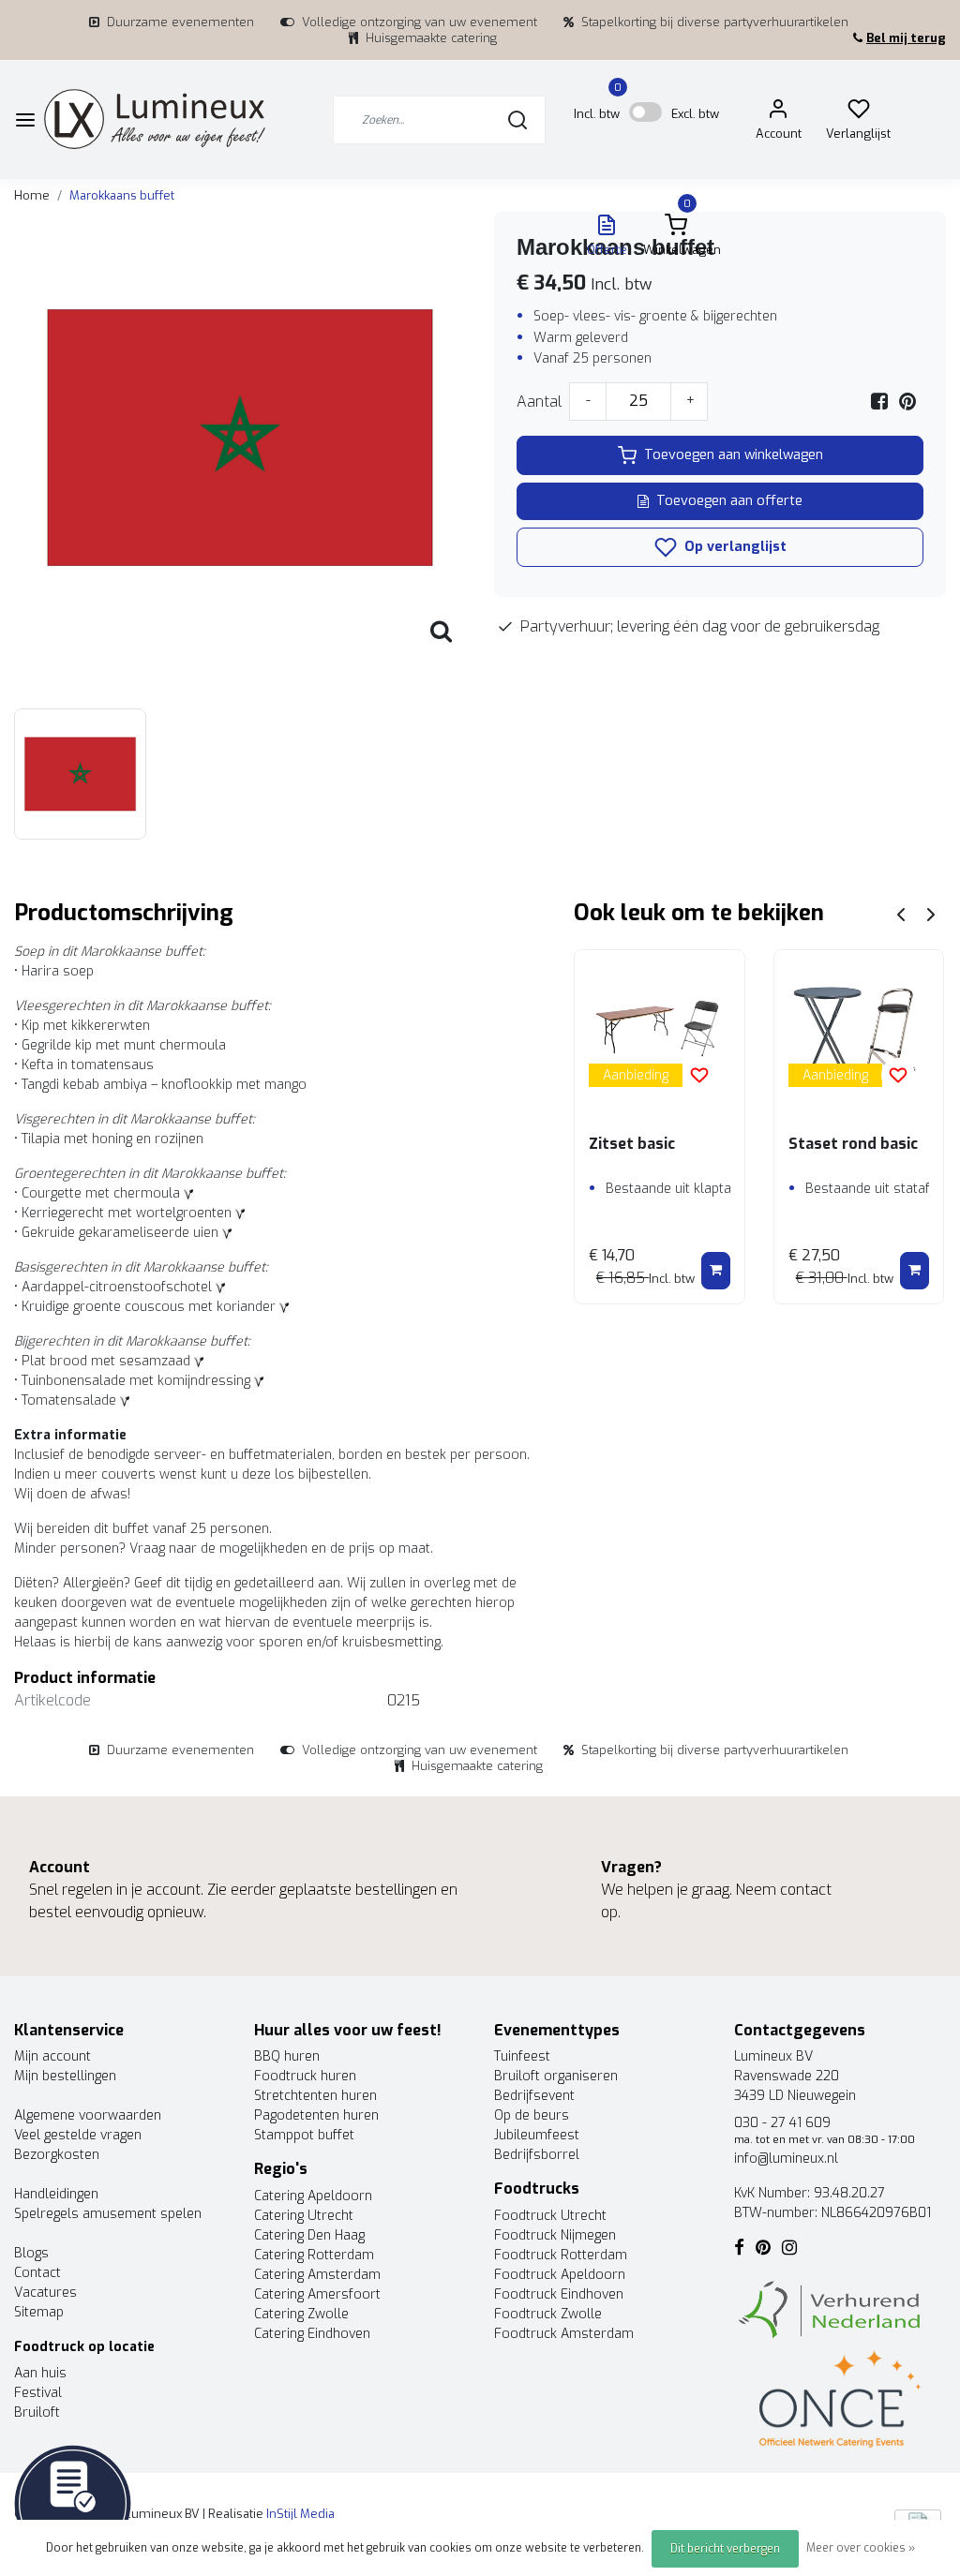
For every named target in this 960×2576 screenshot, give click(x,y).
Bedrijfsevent (534, 2096)
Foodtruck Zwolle (548, 2314)
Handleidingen (56, 2194)
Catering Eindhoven (312, 2334)
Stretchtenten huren (315, 2096)
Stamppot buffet (304, 2135)
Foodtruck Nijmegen (555, 2235)
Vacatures (45, 2293)
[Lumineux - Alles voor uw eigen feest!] (155, 119)
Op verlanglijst (734, 547)
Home (32, 195)
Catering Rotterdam (314, 2255)
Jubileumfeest (537, 2135)
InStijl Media (299, 2514)
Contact (37, 2273)
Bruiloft (37, 2412)
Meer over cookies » (861, 2548)
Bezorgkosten (57, 2155)
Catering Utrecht (304, 2216)
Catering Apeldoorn (313, 2196)
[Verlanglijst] (859, 113)
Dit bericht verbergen (725, 2549)
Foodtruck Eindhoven (559, 2294)
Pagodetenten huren (316, 2115)
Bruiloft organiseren (556, 2076)
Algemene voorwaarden (88, 2115)
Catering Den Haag (309, 2235)
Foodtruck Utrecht (550, 2216)
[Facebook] (879, 402)
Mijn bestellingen (65, 2076)
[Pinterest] (907, 402)
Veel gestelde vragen (78, 2135)
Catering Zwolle (301, 2314)
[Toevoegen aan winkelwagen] (716, 1271)
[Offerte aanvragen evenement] (73, 2502)
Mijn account (52, 2056)
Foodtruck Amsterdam (564, 2334)
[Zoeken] (517, 120)
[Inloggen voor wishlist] (699, 1075)
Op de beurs (532, 2115)
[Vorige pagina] (901, 913)
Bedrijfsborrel (537, 2155)
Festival (38, 2393)
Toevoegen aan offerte (729, 501)
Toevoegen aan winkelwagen (734, 455)
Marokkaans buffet (122, 195)
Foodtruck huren (305, 2076)
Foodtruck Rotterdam (561, 2255)
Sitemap (39, 2312)
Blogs (31, 2253)
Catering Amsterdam (317, 2275)
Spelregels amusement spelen (108, 2214)
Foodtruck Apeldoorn (560, 2275)
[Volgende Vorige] (931, 913)
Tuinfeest (522, 2056)
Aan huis (40, 2373)
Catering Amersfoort (317, 2294)
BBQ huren (287, 2056)
